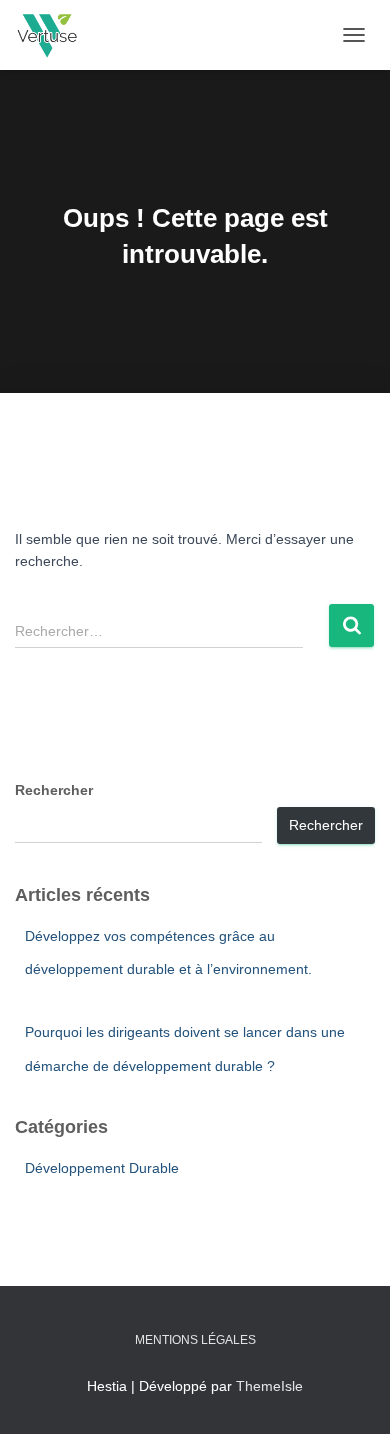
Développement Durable (102, 1168)
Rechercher (54, 790)
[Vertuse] (54, 35)
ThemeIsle (269, 1386)
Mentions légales (195, 1340)
